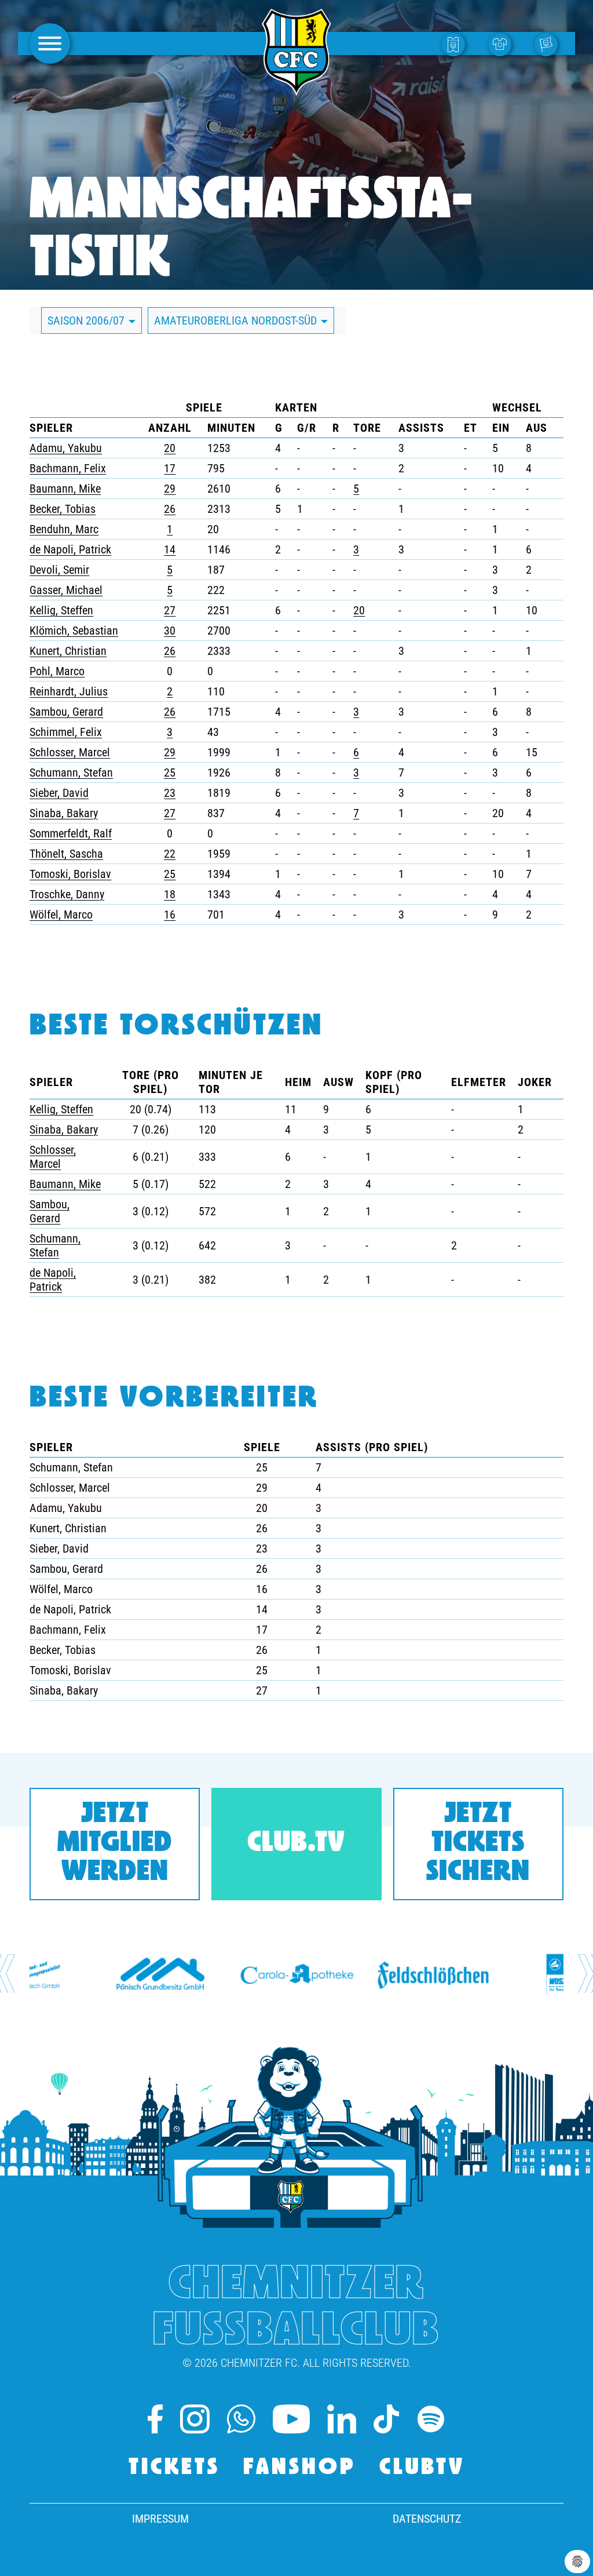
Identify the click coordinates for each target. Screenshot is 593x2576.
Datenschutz (427, 2519)
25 (170, 773)
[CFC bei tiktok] (386, 2419)
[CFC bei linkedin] (342, 2419)
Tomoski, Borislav (70, 874)
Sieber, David (59, 793)
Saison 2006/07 (87, 320)
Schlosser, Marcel (70, 752)
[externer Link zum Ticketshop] (456, 44)
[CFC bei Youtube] (292, 2419)
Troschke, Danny (67, 894)
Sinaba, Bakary (64, 813)
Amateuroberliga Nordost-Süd (237, 320)
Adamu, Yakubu (66, 448)
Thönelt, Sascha (66, 854)
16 (170, 914)
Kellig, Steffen (61, 610)
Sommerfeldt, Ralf (71, 833)
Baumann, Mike (65, 489)
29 (170, 489)
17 (170, 468)
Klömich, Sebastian (74, 631)
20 (170, 448)
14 (170, 549)
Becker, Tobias (63, 509)
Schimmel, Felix (66, 732)
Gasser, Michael (66, 590)
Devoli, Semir (59, 570)
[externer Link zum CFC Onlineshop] (503, 44)
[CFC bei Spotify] (431, 2419)
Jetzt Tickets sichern (478, 1844)
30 (170, 631)
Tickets (174, 2468)
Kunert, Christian (68, 651)
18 (170, 894)
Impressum (160, 2519)
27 (170, 610)
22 (170, 854)
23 (170, 793)
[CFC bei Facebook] (155, 2419)
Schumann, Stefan (71, 773)
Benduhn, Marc (64, 529)
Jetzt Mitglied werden (115, 1844)
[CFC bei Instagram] (195, 2419)
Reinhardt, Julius (69, 691)
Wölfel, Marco (61, 914)
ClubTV (422, 2468)
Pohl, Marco (57, 671)
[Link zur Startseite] (296, 89)
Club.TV (296, 1844)
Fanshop (300, 2468)
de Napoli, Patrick (70, 549)
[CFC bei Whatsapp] (241, 2419)
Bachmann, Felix (68, 468)
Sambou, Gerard (66, 712)
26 (170, 509)
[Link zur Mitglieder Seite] (549, 44)
